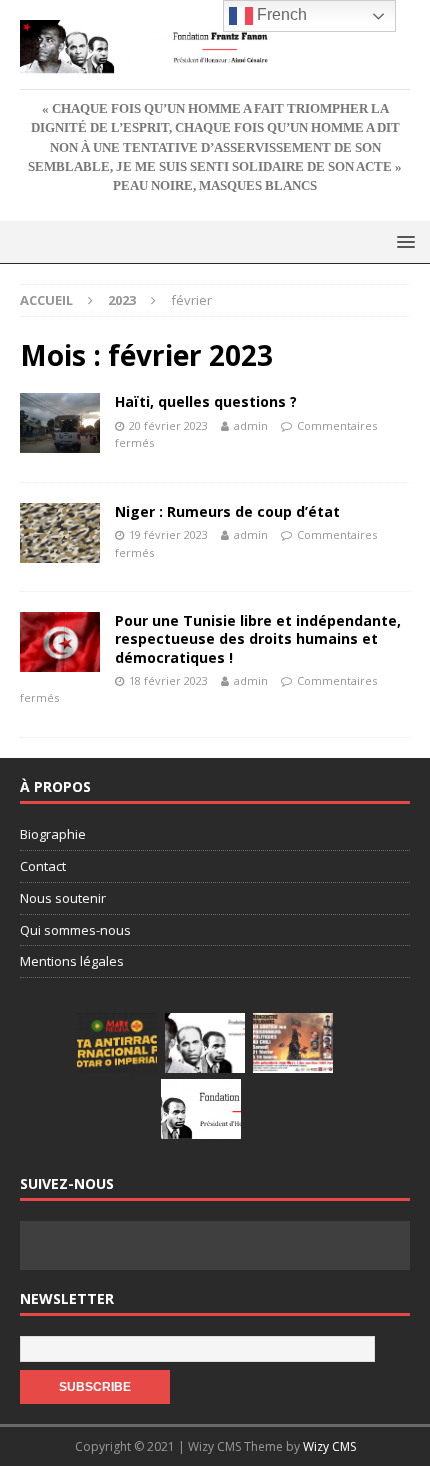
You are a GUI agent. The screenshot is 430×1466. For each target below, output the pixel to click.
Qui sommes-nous (75, 930)
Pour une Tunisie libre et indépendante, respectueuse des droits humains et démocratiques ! (258, 638)
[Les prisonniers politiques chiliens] (293, 1043)
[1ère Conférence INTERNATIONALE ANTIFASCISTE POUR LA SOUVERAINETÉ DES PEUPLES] (117, 1043)
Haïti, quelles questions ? (206, 401)
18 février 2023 (168, 680)
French (280, 14)
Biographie (53, 834)
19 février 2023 (168, 534)
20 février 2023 (168, 425)
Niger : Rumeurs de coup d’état (227, 511)
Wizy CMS (329, 1446)
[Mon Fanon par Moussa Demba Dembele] (201, 1109)
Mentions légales (72, 961)
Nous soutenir (63, 898)
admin (251, 425)
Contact (43, 866)
